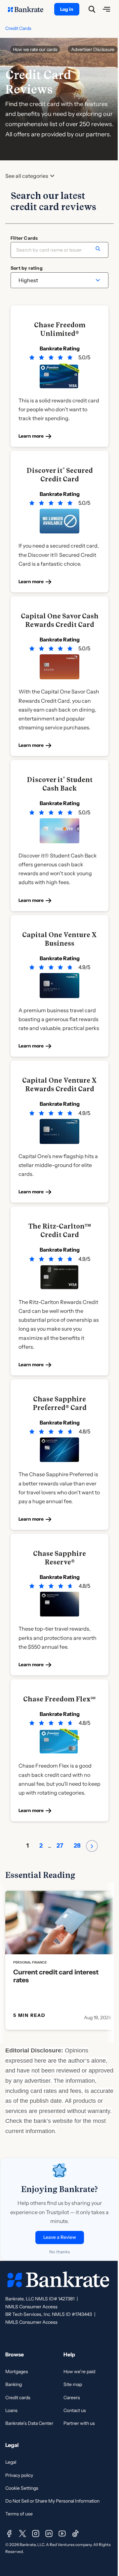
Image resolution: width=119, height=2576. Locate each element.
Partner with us (79, 2423)
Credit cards (18, 2398)
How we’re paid (79, 2372)
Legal (11, 2462)
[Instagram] (36, 2534)
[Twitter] (22, 2534)
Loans (11, 2410)
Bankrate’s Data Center (29, 2423)
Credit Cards (18, 28)
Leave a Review (60, 2237)
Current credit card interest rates (56, 1976)
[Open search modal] (92, 9)
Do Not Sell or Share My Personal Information (52, 2501)
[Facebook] (9, 2534)
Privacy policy (19, 2475)
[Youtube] (62, 2534)
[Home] (29, 9)
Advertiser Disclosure (93, 49)
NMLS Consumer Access (31, 2307)
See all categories (27, 176)
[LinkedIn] (49, 2534)
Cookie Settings (22, 2488)
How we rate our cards (35, 49)
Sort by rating (27, 268)
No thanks (59, 2252)
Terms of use (19, 2514)
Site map (73, 2384)
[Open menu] (106, 9)
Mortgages (17, 2372)
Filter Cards (24, 238)
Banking (14, 2384)
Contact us (75, 2410)
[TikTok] (75, 2534)
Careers (72, 2398)
